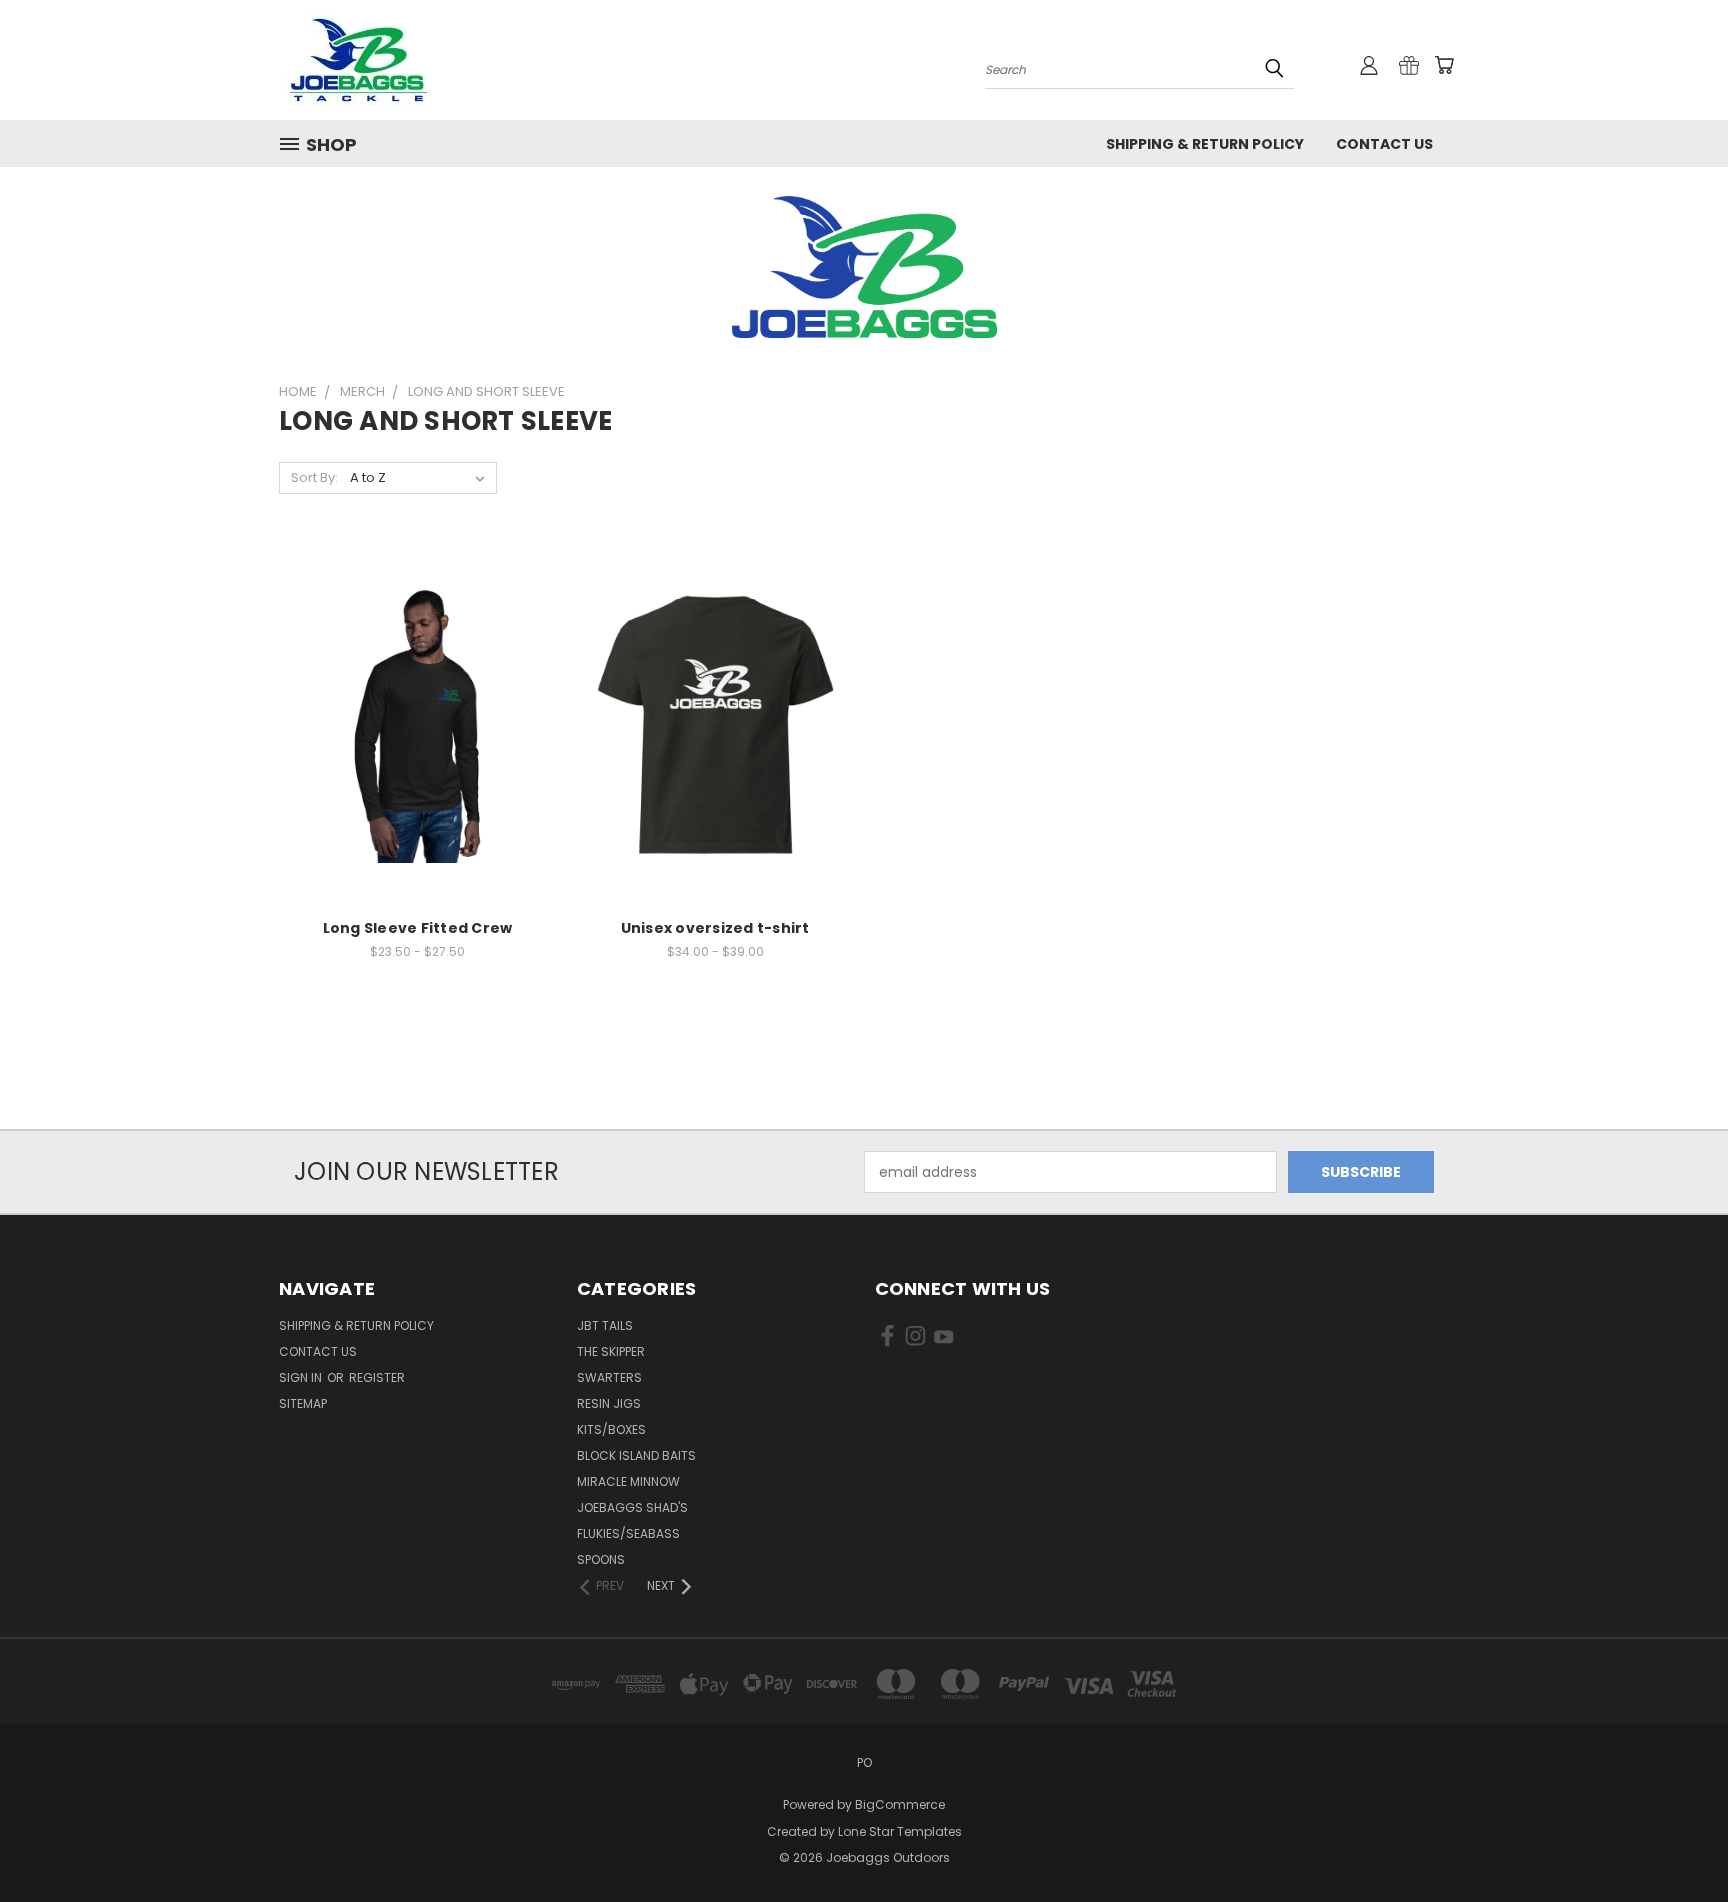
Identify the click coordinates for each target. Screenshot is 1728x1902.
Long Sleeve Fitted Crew (418, 928)
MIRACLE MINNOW (628, 1481)
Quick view (417, 683)
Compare (410, 722)
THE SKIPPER (611, 1351)
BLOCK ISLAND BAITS (636, 1455)
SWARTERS (609, 1377)
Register (377, 1377)
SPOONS (601, 1559)
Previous (1675, 1839)
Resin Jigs (609, 1403)
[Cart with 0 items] (1444, 65)
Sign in (302, 1377)
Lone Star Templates (900, 1831)
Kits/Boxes (611, 1429)
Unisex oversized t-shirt (715, 928)
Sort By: (314, 477)
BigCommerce (900, 1804)
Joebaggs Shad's (632, 1507)
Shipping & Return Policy (1205, 144)
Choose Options (417, 759)
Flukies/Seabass (628, 1533)
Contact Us (1384, 144)
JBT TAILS (605, 1325)
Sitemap (303, 1403)
